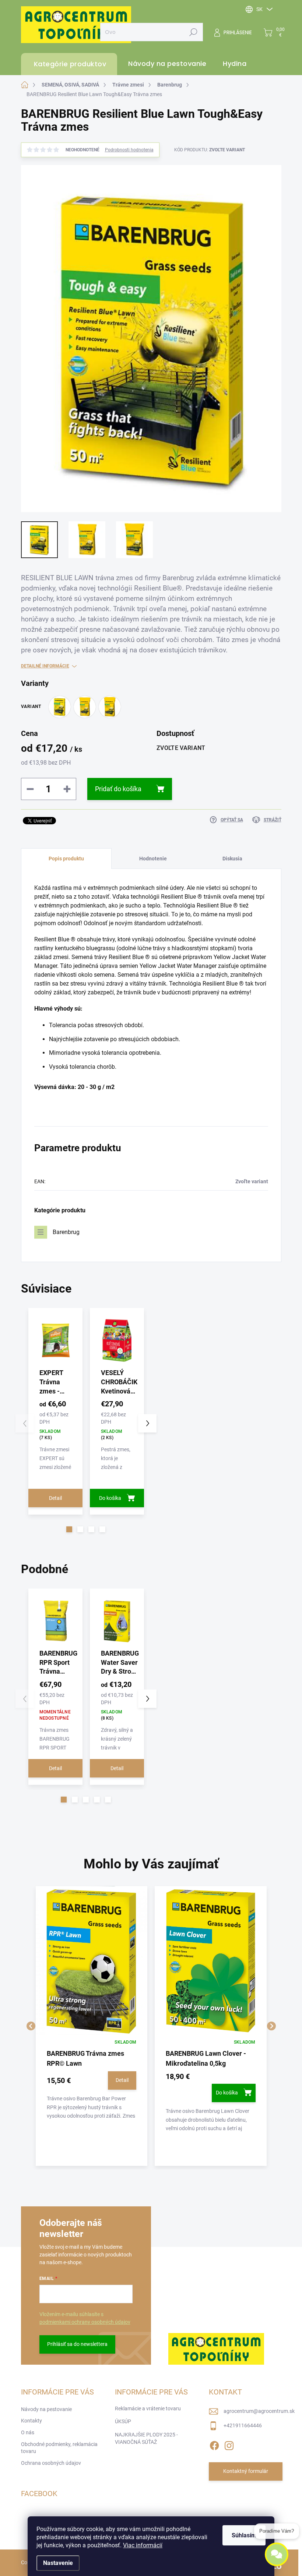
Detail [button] (122, 2080)
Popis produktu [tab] (66, 859)
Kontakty (31, 2421)
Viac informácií (143, 2545)
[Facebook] (214, 2444)
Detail (55, 1498)
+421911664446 (243, 2425)
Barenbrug (66, 1232)
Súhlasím (244, 2535)
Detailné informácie (45, 666)
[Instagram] (229, 2444)
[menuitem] (164, 64)
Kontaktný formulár (246, 2471)
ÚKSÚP (123, 2421)
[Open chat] (277, 2553)
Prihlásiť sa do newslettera (77, 2344)
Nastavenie (58, 2563)
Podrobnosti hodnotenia (129, 150)
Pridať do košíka (118, 789)
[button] (69, 1529)
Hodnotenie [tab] (153, 859)
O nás (28, 2432)
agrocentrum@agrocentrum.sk (259, 2411)
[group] (92, 2026)
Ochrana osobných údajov (51, 2463)
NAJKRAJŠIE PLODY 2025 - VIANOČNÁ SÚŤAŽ (146, 2438)
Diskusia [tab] (232, 859)
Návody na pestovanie (46, 2409)
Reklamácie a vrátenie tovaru (148, 2408)
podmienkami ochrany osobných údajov (85, 2322)
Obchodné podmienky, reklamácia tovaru (59, 2448)
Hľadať (193, 32)
